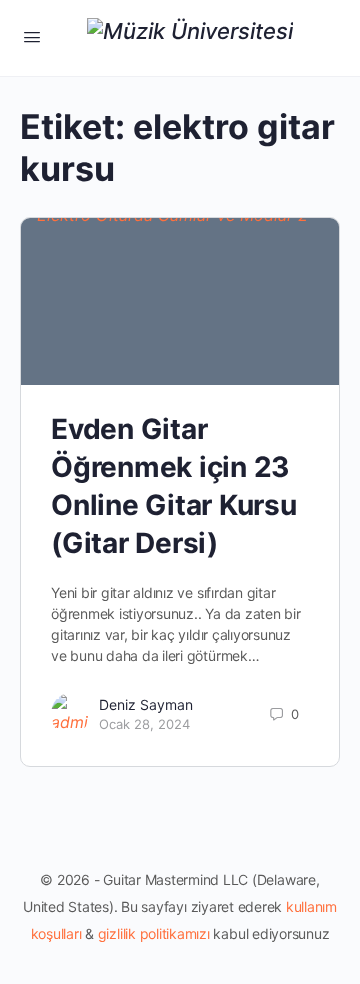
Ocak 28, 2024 (144, 724)
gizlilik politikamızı (154, 933)
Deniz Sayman (146, 704)
